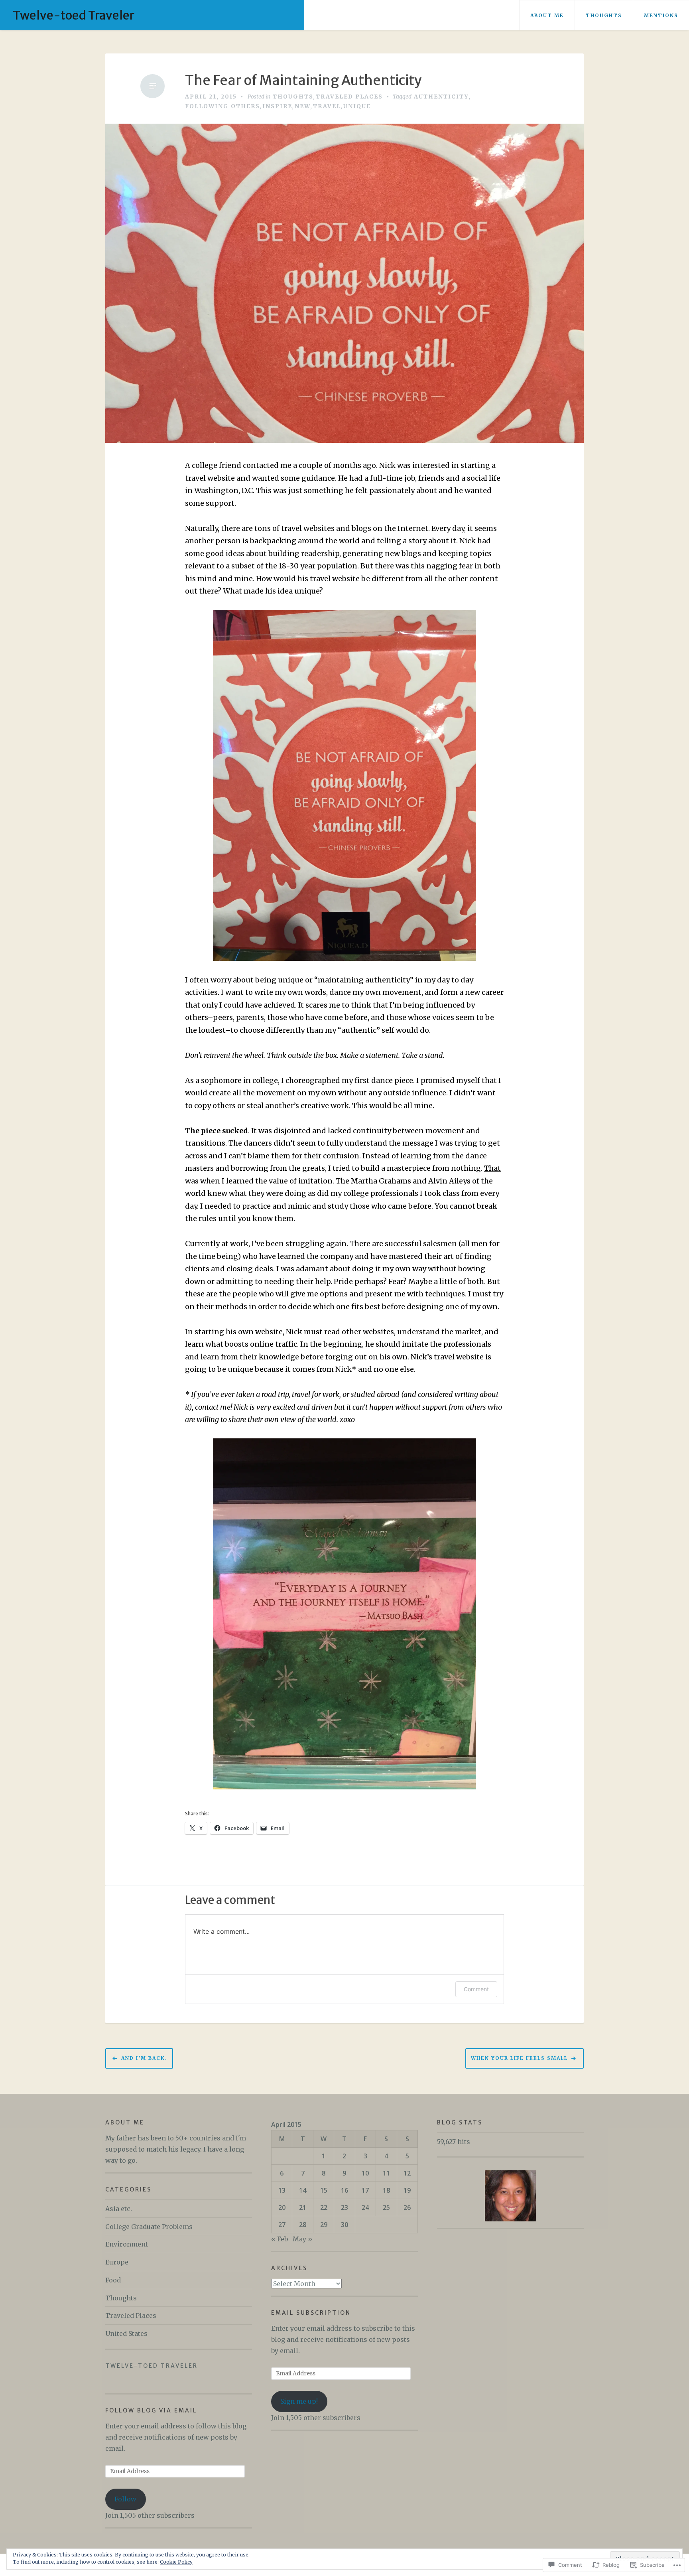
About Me (547, 15)
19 (407, 2190)
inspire (277, 106)
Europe (117, 2262)
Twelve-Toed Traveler (152, 2366)
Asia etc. (119, 2209)
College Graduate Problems (149, 2227)
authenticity (441, 97)
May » (303, 2239)
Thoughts (604, 15)
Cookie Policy (176, 2562)
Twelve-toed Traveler (74, 15)
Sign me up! (299, 2401)
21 (303, 2207)
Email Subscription (311, 2313)
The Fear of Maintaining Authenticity (303, 80)
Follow (125, 2499)
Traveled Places (349, 97)
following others (222, 106)
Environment (127, 2244)
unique (357, 106)
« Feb (280, 2239)
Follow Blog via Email (151, 2410)
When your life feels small (519, 2058)
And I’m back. (144, 2058)
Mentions (661, 15)
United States (126, 2333)
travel (327, 106)
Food (113, 2280)
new (303, 106)
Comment (476, 1989)
